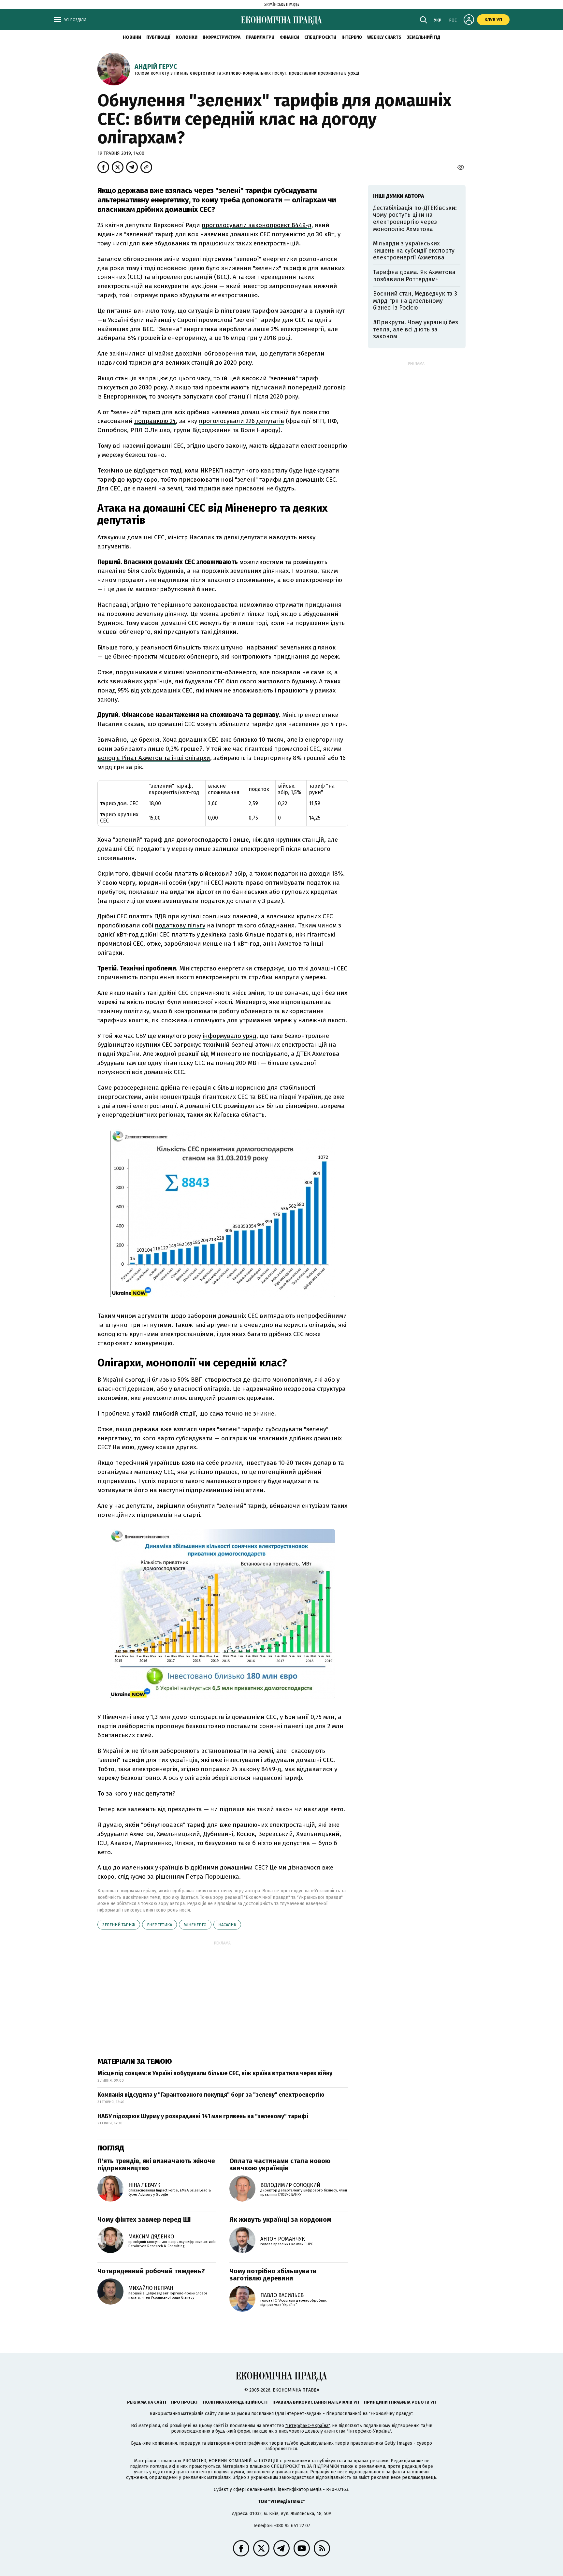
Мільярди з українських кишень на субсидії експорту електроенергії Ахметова (414, 250)
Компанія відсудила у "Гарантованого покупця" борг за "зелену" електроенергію (211, 2095)
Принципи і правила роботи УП (400, 2402)
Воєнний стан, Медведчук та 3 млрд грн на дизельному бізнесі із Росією (415, 301)
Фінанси (289, 37)
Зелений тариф (119, 1925)
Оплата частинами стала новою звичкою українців (280, 2164)
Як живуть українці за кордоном (280, 2219)
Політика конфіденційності (235, 2402)
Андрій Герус (156, 66)
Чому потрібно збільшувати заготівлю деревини (273, 2275)
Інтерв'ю (352, 37)
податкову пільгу (180, 925)
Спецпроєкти (320, 37)
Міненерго (195, 1925)
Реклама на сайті (147, 2402)
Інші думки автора (399, 196)
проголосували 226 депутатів (241, 421)
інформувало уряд (230, 1036)
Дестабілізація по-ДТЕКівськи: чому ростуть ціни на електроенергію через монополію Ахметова (415, 218)
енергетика (159, 1925)
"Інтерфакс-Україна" (308, 2426)
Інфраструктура (222, 37)
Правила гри (260, 37)
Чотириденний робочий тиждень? (151, 2271)
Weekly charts (384, 37)
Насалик (227, 1925)
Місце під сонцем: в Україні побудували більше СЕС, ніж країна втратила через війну (215, 2073)
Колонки (187, 37)
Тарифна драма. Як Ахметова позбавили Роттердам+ (414, 276)
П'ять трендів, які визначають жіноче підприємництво (156, 2164)
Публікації (158, 37)
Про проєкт (185, 2402)
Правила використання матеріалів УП (316, 2402)
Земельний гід (424, 37)
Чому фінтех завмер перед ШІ (144, 2219)
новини (132, 37)
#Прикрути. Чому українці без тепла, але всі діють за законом (416, 329)
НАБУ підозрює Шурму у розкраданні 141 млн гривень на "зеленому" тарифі (203, 2116)
